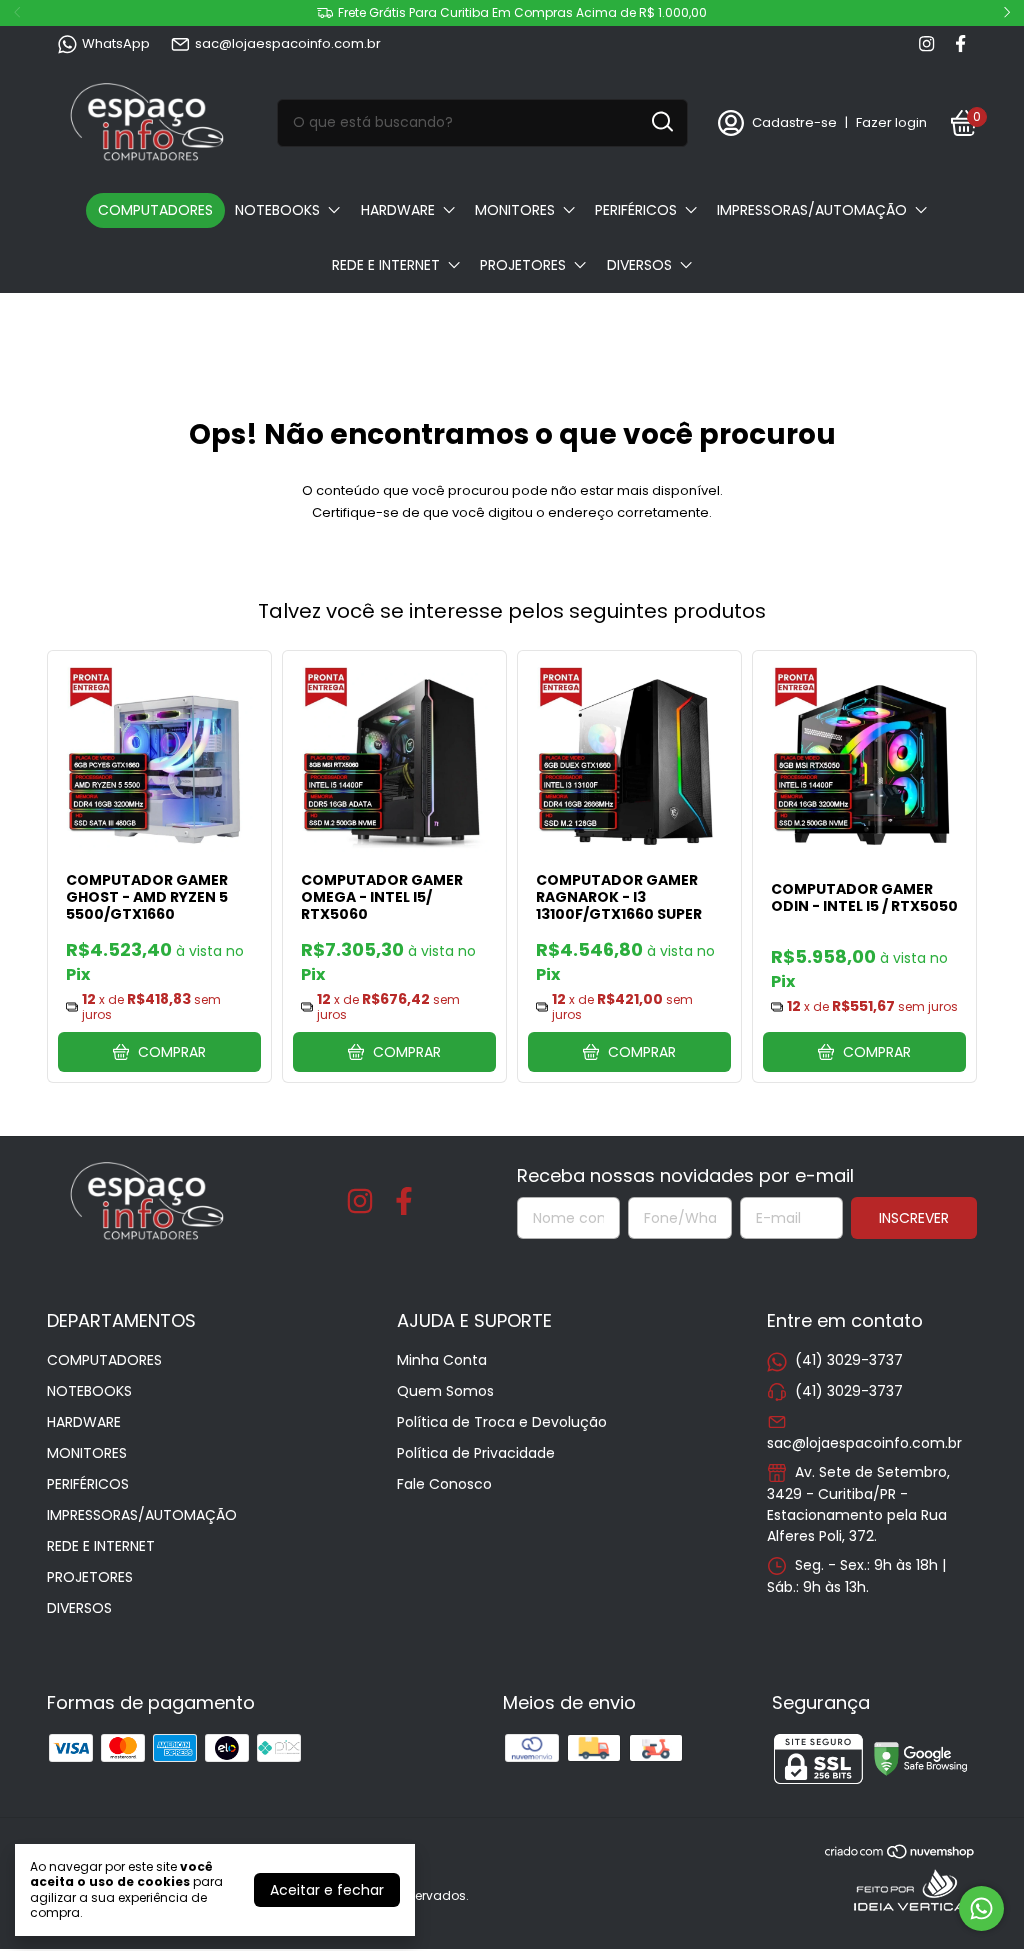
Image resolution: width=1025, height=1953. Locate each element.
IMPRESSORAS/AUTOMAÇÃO (812, 210)
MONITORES (515, 210)
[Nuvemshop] (900, 1855)
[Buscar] (661, 122)
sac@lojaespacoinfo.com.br (288, 43)
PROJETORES (523, 265)
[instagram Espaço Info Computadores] (926, 44)
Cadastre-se (794, 122)
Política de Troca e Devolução (502, 1422)
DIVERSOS (639, 265)
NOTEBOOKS (277, 210)
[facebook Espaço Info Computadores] (960, 44)
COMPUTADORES (155, 210)
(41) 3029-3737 (849, 1360)
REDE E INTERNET (386, 265)
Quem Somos (445, 1391)
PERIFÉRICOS (636, 210)
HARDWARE (398, 210)
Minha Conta (442, 1360)
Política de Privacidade (476, 1453)
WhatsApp (116, 43)
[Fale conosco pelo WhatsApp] (981, 1908)
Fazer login (891, 122)
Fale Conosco (444, 1484)
